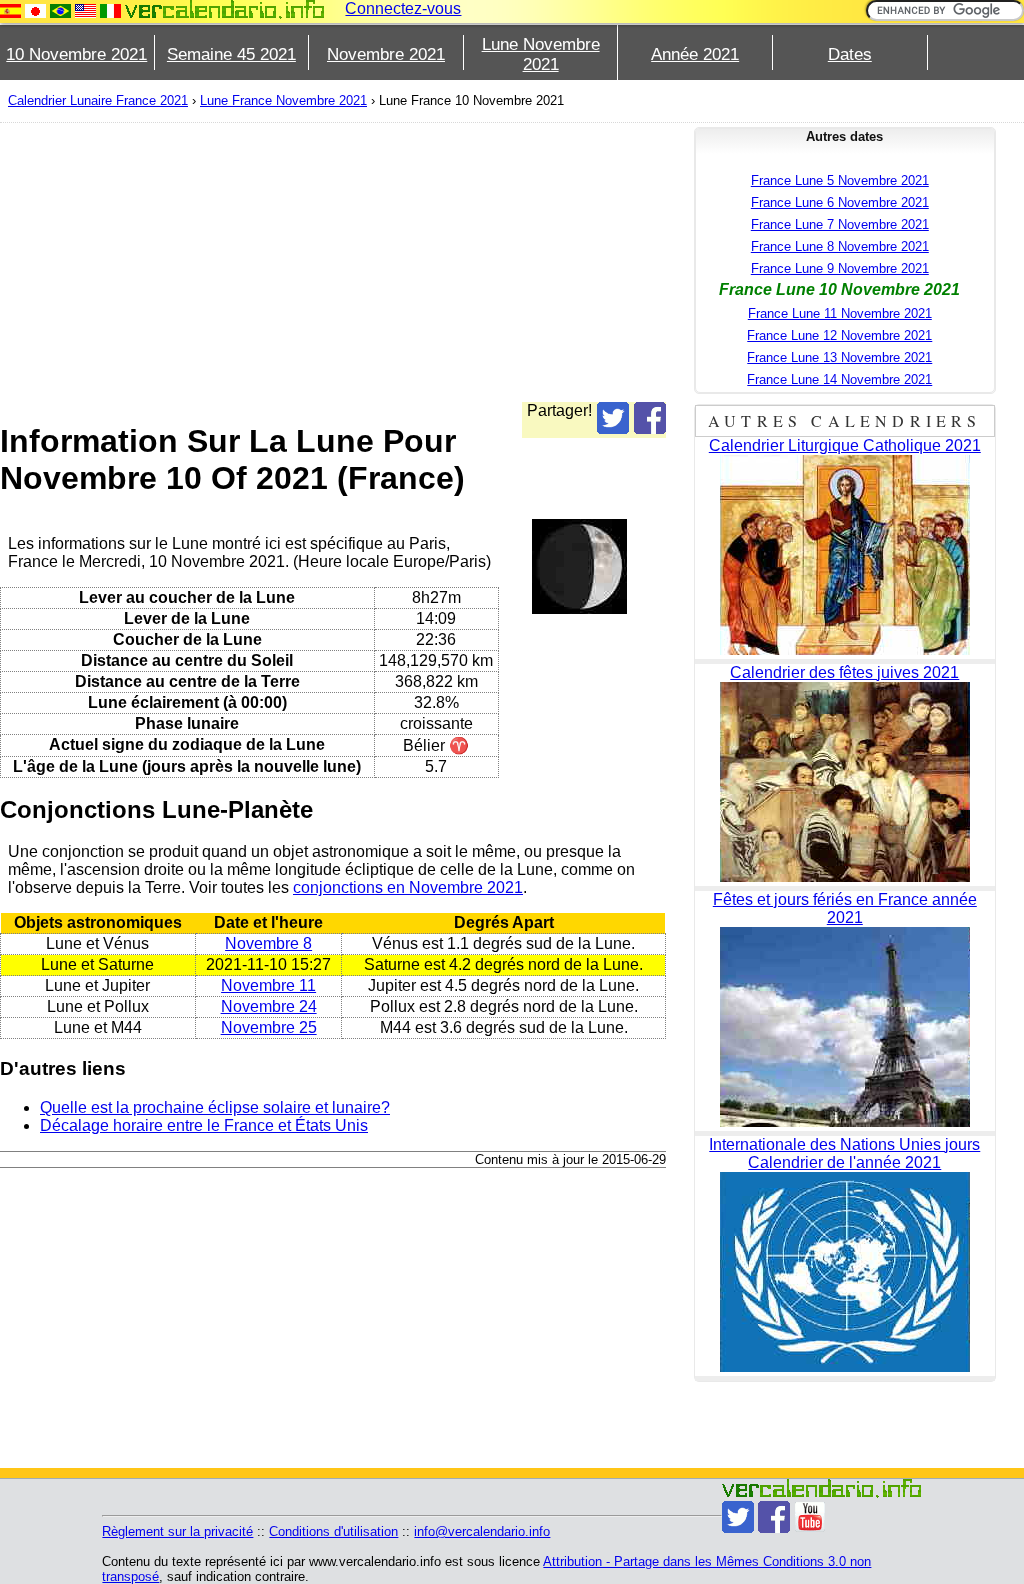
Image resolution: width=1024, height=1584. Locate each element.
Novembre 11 (268, 985)
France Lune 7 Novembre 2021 (840, 224)
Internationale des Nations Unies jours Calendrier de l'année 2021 (844, 1153)
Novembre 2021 (386, 54)
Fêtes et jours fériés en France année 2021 (845, 908)
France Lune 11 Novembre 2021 (840, 313)
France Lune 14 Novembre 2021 (839, 379)
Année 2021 (695, 54)
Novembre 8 (268, 943)
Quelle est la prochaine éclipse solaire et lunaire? (215, 1107)
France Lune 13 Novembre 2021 (839, 357)
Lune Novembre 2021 (541, 54)
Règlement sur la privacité (177, 1531)
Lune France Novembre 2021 (283, 100)
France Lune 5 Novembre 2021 (840, 180)
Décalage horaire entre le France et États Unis (204, 1125)
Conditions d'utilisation (333, 1531)
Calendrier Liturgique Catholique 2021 (845, 445)
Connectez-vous (403, 8)
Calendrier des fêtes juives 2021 (844, 672)
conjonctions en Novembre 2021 (408, 887)
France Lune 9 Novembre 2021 (840, 268)
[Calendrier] (225, 9)
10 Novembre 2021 (76, 54)
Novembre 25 (269, 1027)
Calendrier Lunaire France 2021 (98, 100)
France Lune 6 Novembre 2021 (840, 202)
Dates (850, 54)
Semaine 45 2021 (231, 54)
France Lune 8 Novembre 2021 (840, 246)
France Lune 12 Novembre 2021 (839, 335)
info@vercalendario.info (482, 1531)
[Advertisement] (333, 262)
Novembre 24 (269, 1006)
